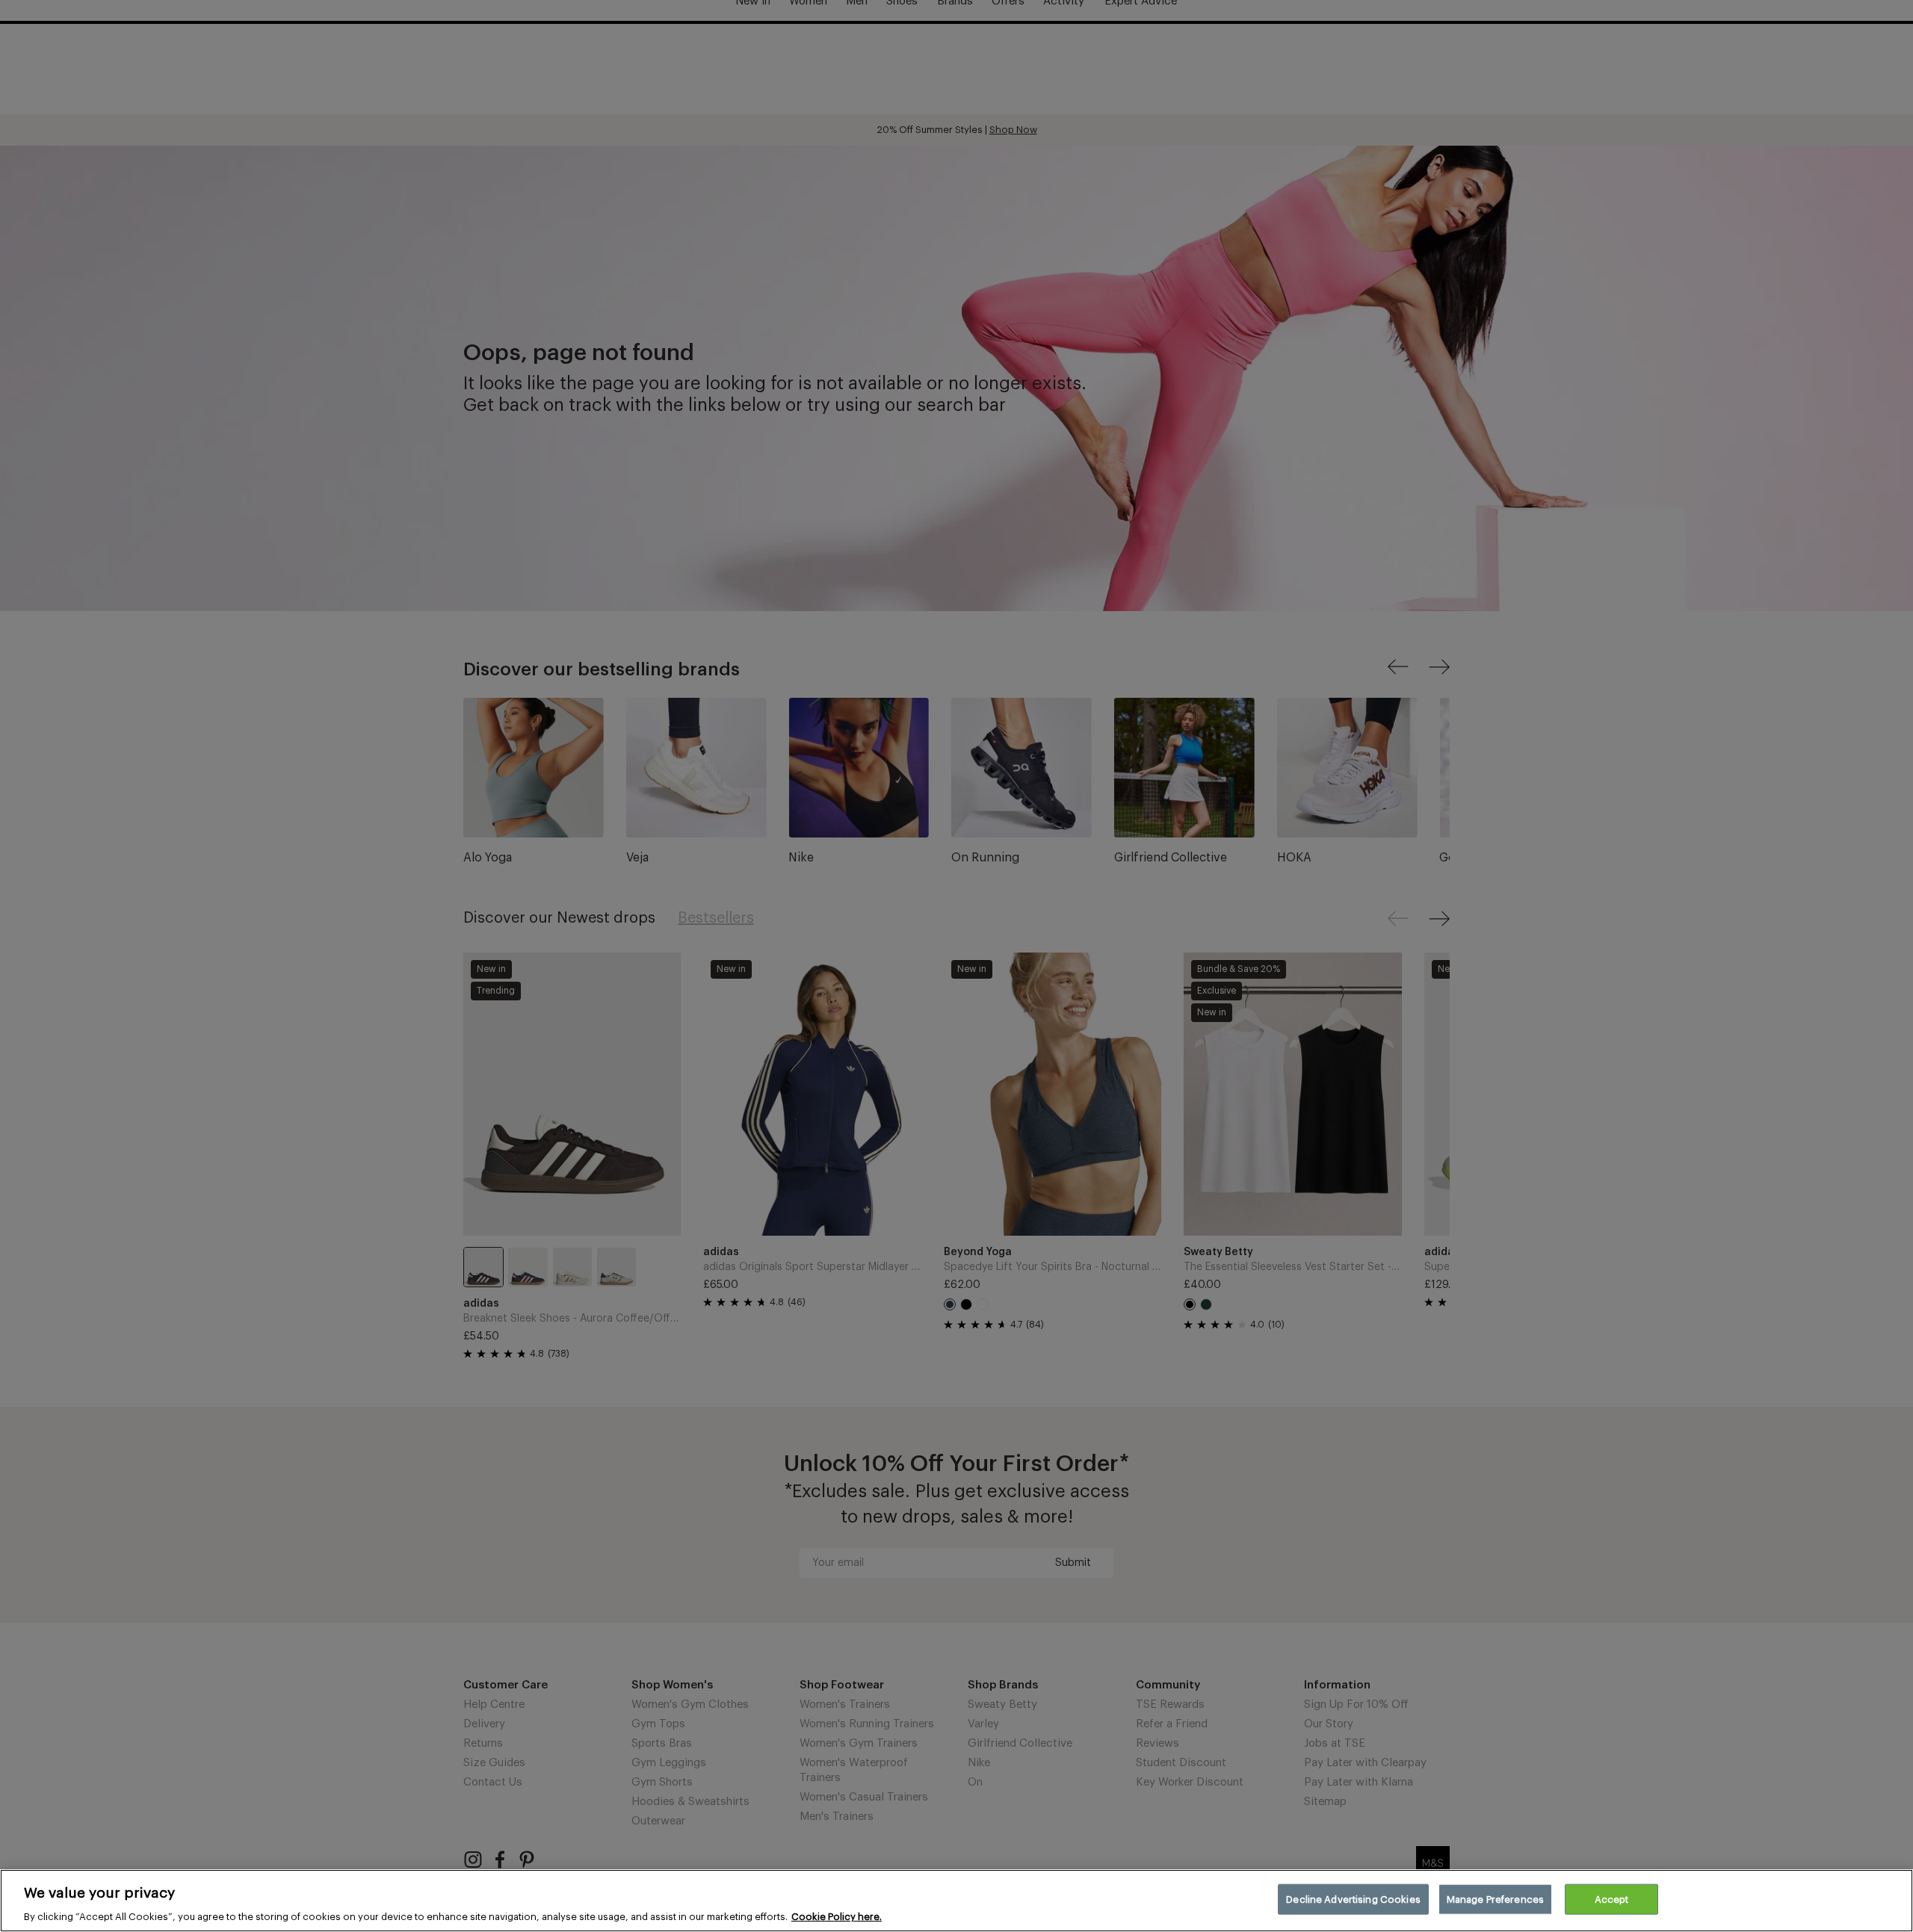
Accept (1612, 1899)
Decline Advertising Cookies (1353, 1899)
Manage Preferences (1495, 1899)
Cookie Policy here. (837, 1917)
